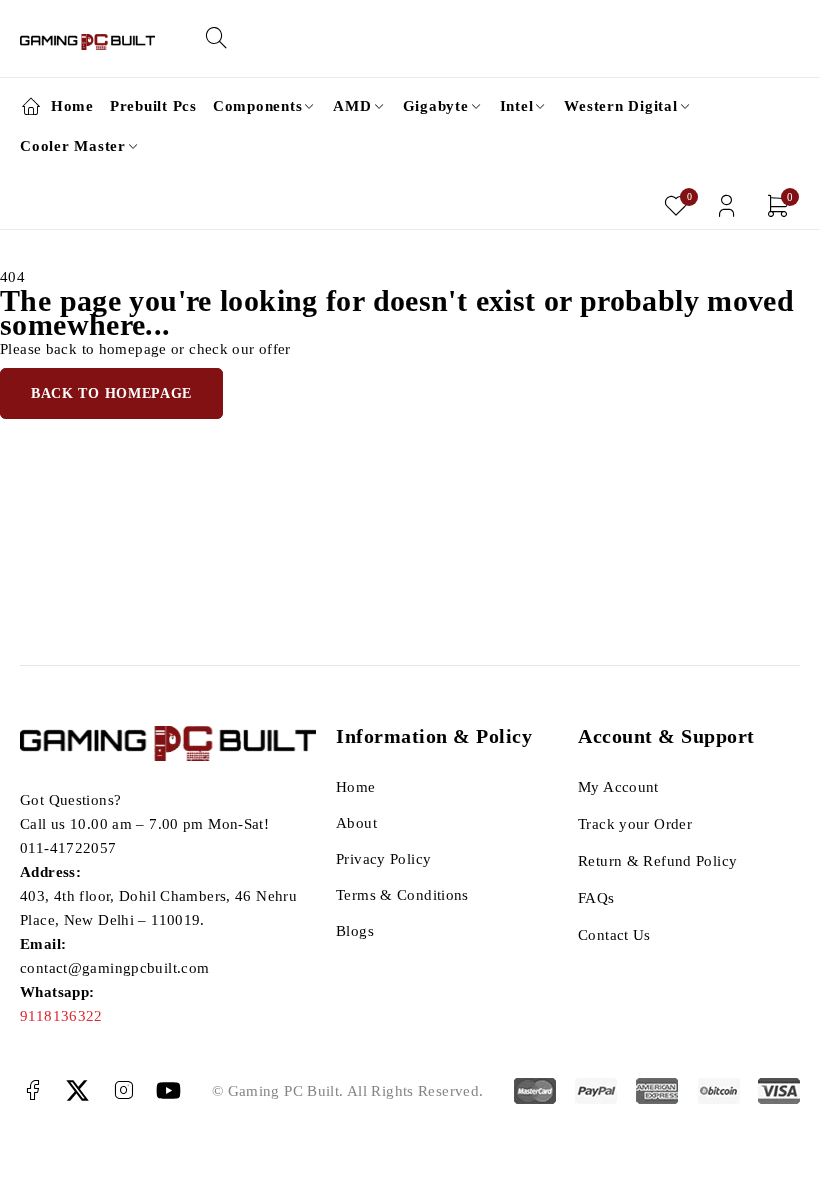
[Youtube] (168, 1090)
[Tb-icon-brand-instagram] (123, 1090)
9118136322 (61, 1016)
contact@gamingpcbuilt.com (114, 968)
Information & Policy (434, 736)
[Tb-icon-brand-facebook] (32, 1090)
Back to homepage (111, 393)
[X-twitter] (77, 1090)
